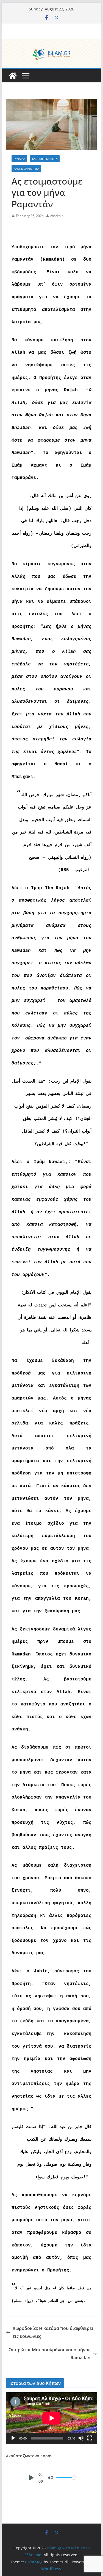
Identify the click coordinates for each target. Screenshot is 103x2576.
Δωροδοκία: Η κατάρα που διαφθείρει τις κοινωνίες (53, 2332)
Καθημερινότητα (45, 159)
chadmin (57, 216)
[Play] (13, 2438)
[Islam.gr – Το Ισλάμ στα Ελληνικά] (52, 43)
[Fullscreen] (90, 2438)
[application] (52, 2418)
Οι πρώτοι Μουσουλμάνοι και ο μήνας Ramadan (49, 2354)
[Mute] (81, 2438)
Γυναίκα (19, 159)
